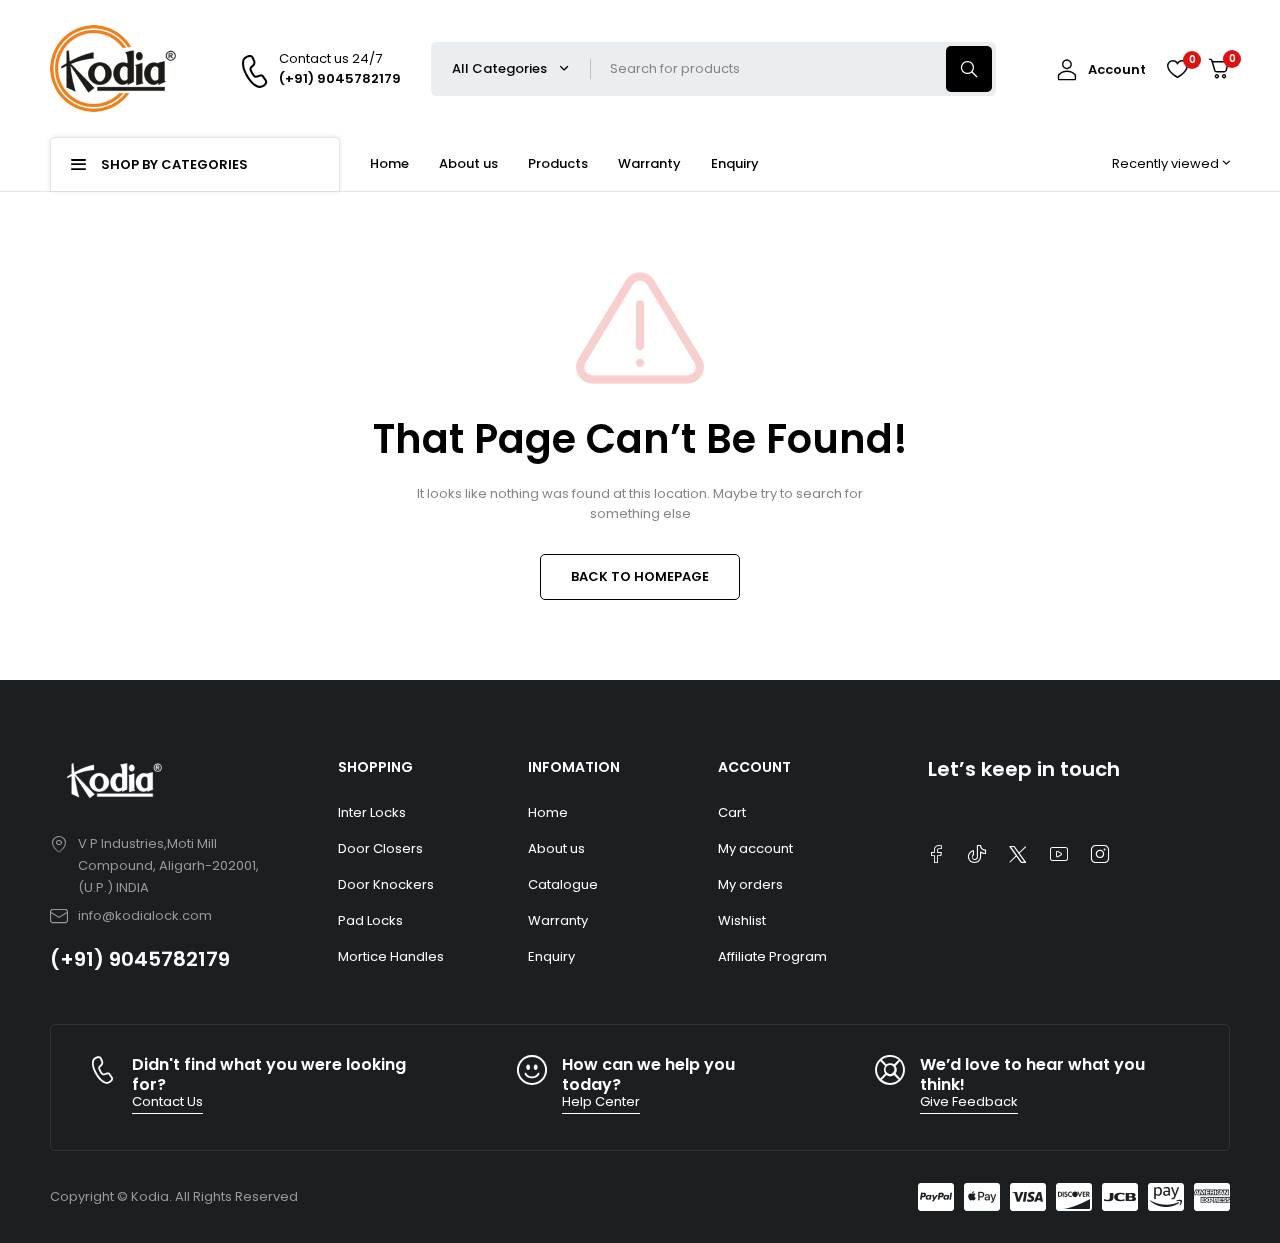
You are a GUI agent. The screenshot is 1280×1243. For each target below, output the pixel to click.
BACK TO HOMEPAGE (640, 576)
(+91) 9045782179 (140, 959)
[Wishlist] (1177, 69)
